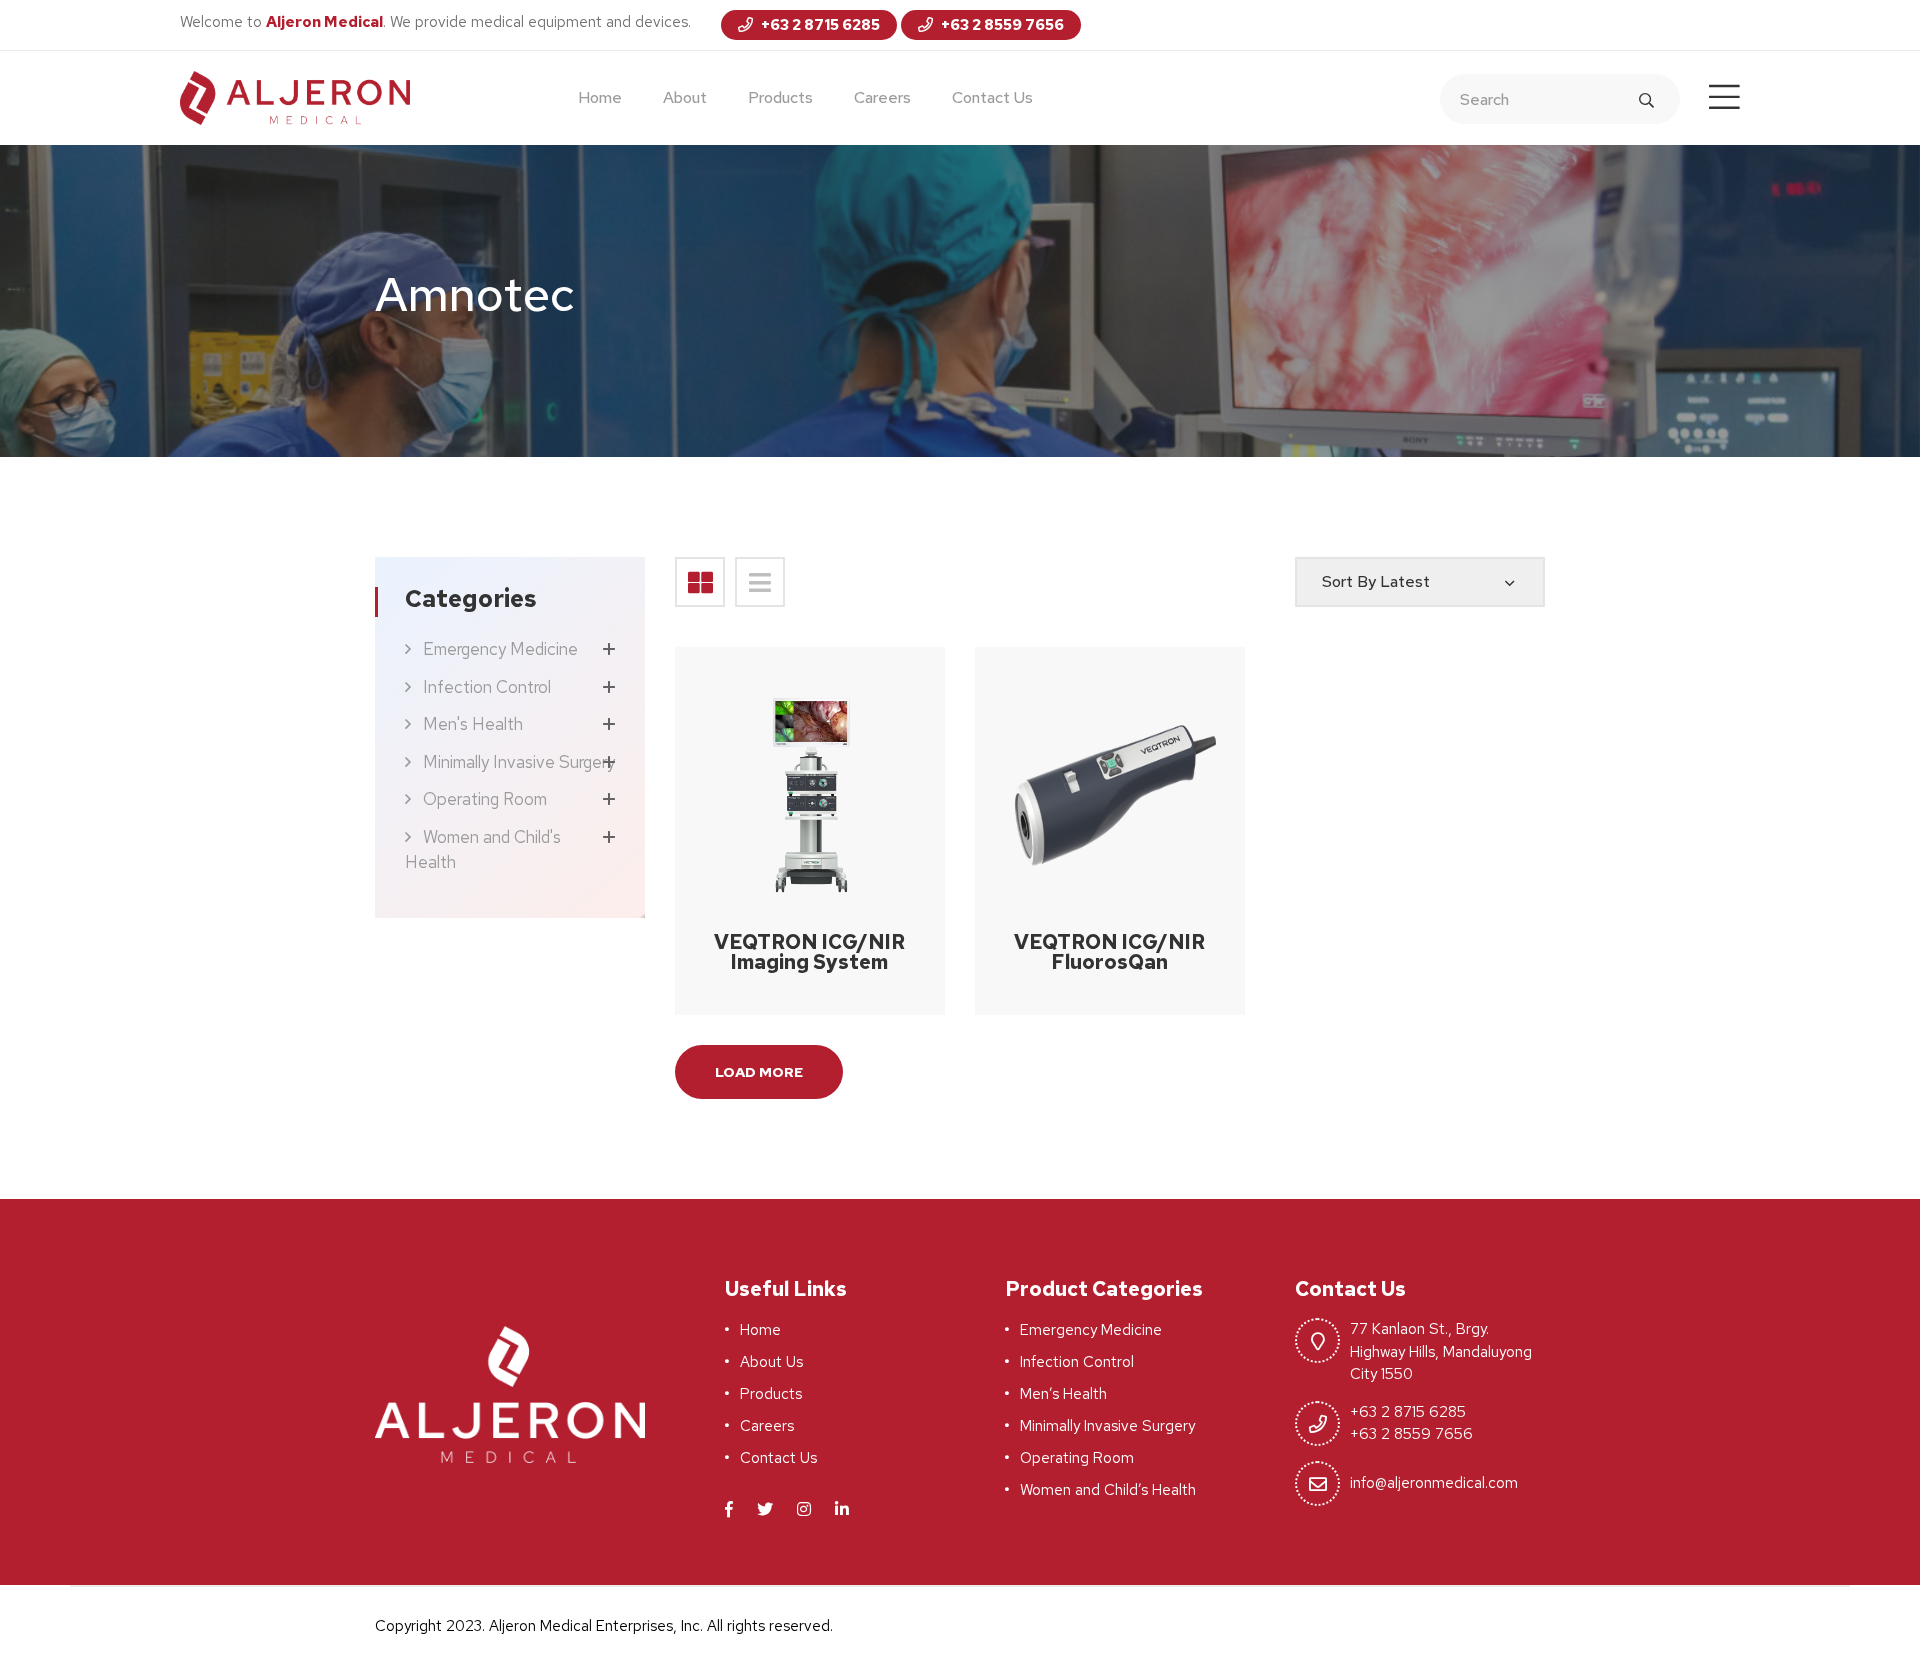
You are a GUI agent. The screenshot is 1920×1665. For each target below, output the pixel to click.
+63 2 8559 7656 (1001, 25)
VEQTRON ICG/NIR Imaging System (809, 952)
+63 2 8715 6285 (819, 25)
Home (600, 97)
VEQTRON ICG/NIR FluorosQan (1109, 952)
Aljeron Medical (324, 22)
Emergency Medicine (500, 649)
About (685, 97)
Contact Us (992, 97)
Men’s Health (1063, 1394)
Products (780, 97)
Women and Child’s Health (1108, 1490)
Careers (882, 97)
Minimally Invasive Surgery (519, 762)
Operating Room (485, 799)
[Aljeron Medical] (295, 96)
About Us (771, 1362)
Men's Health (473, 724)
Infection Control (487, 687)
